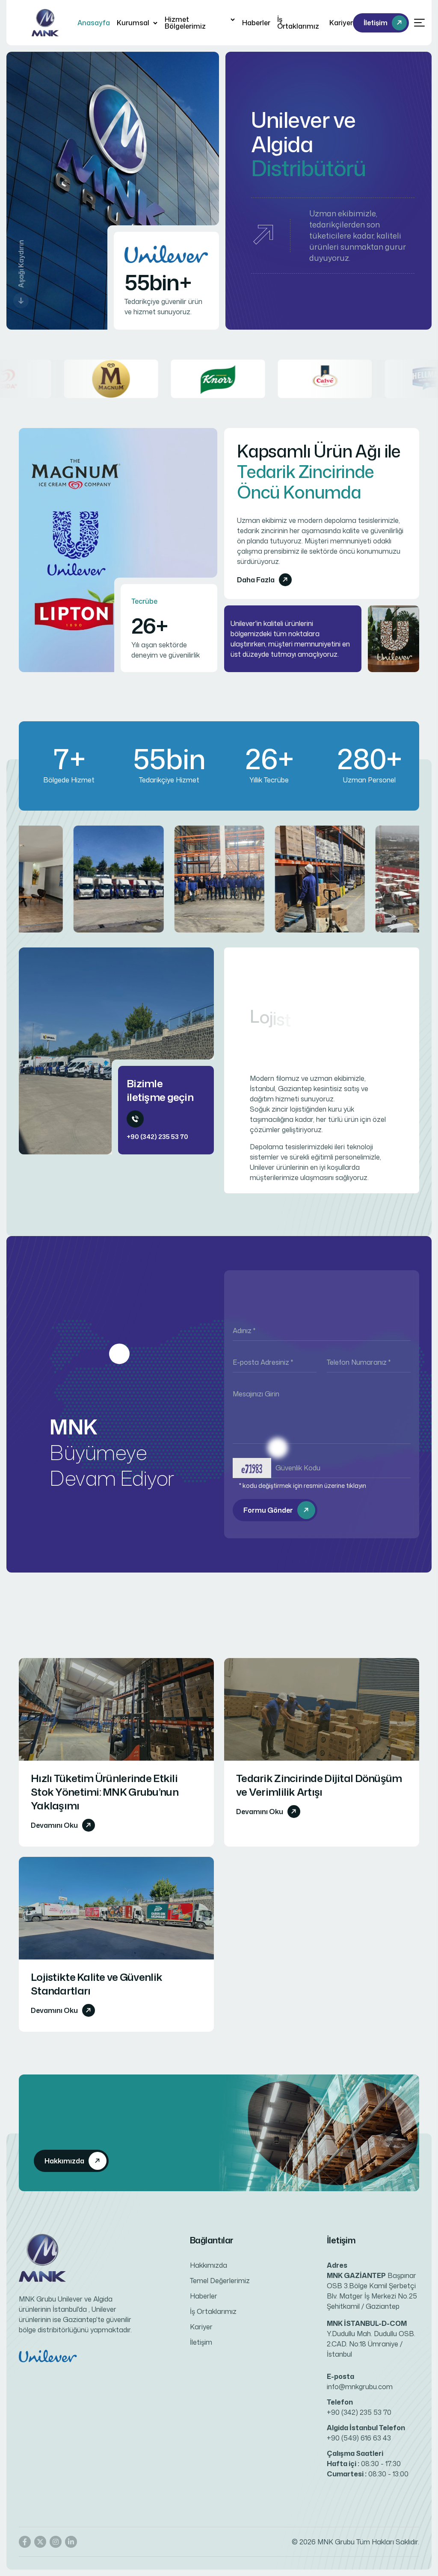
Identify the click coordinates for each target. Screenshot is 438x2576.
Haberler (256, 23)
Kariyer (341, 23)
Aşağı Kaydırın (21, 264)
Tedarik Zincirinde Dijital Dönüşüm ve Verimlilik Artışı (319, 1785)
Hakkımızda (209, 2265)
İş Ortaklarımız (298, 23)
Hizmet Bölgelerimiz (185, 23)
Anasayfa (94, 23)
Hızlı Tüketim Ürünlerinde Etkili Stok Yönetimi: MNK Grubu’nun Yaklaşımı (105, 1792)
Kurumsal (133, 23)
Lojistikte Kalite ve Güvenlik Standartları (96, 1984)
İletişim (201, 2342)
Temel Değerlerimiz (220, 2281)
